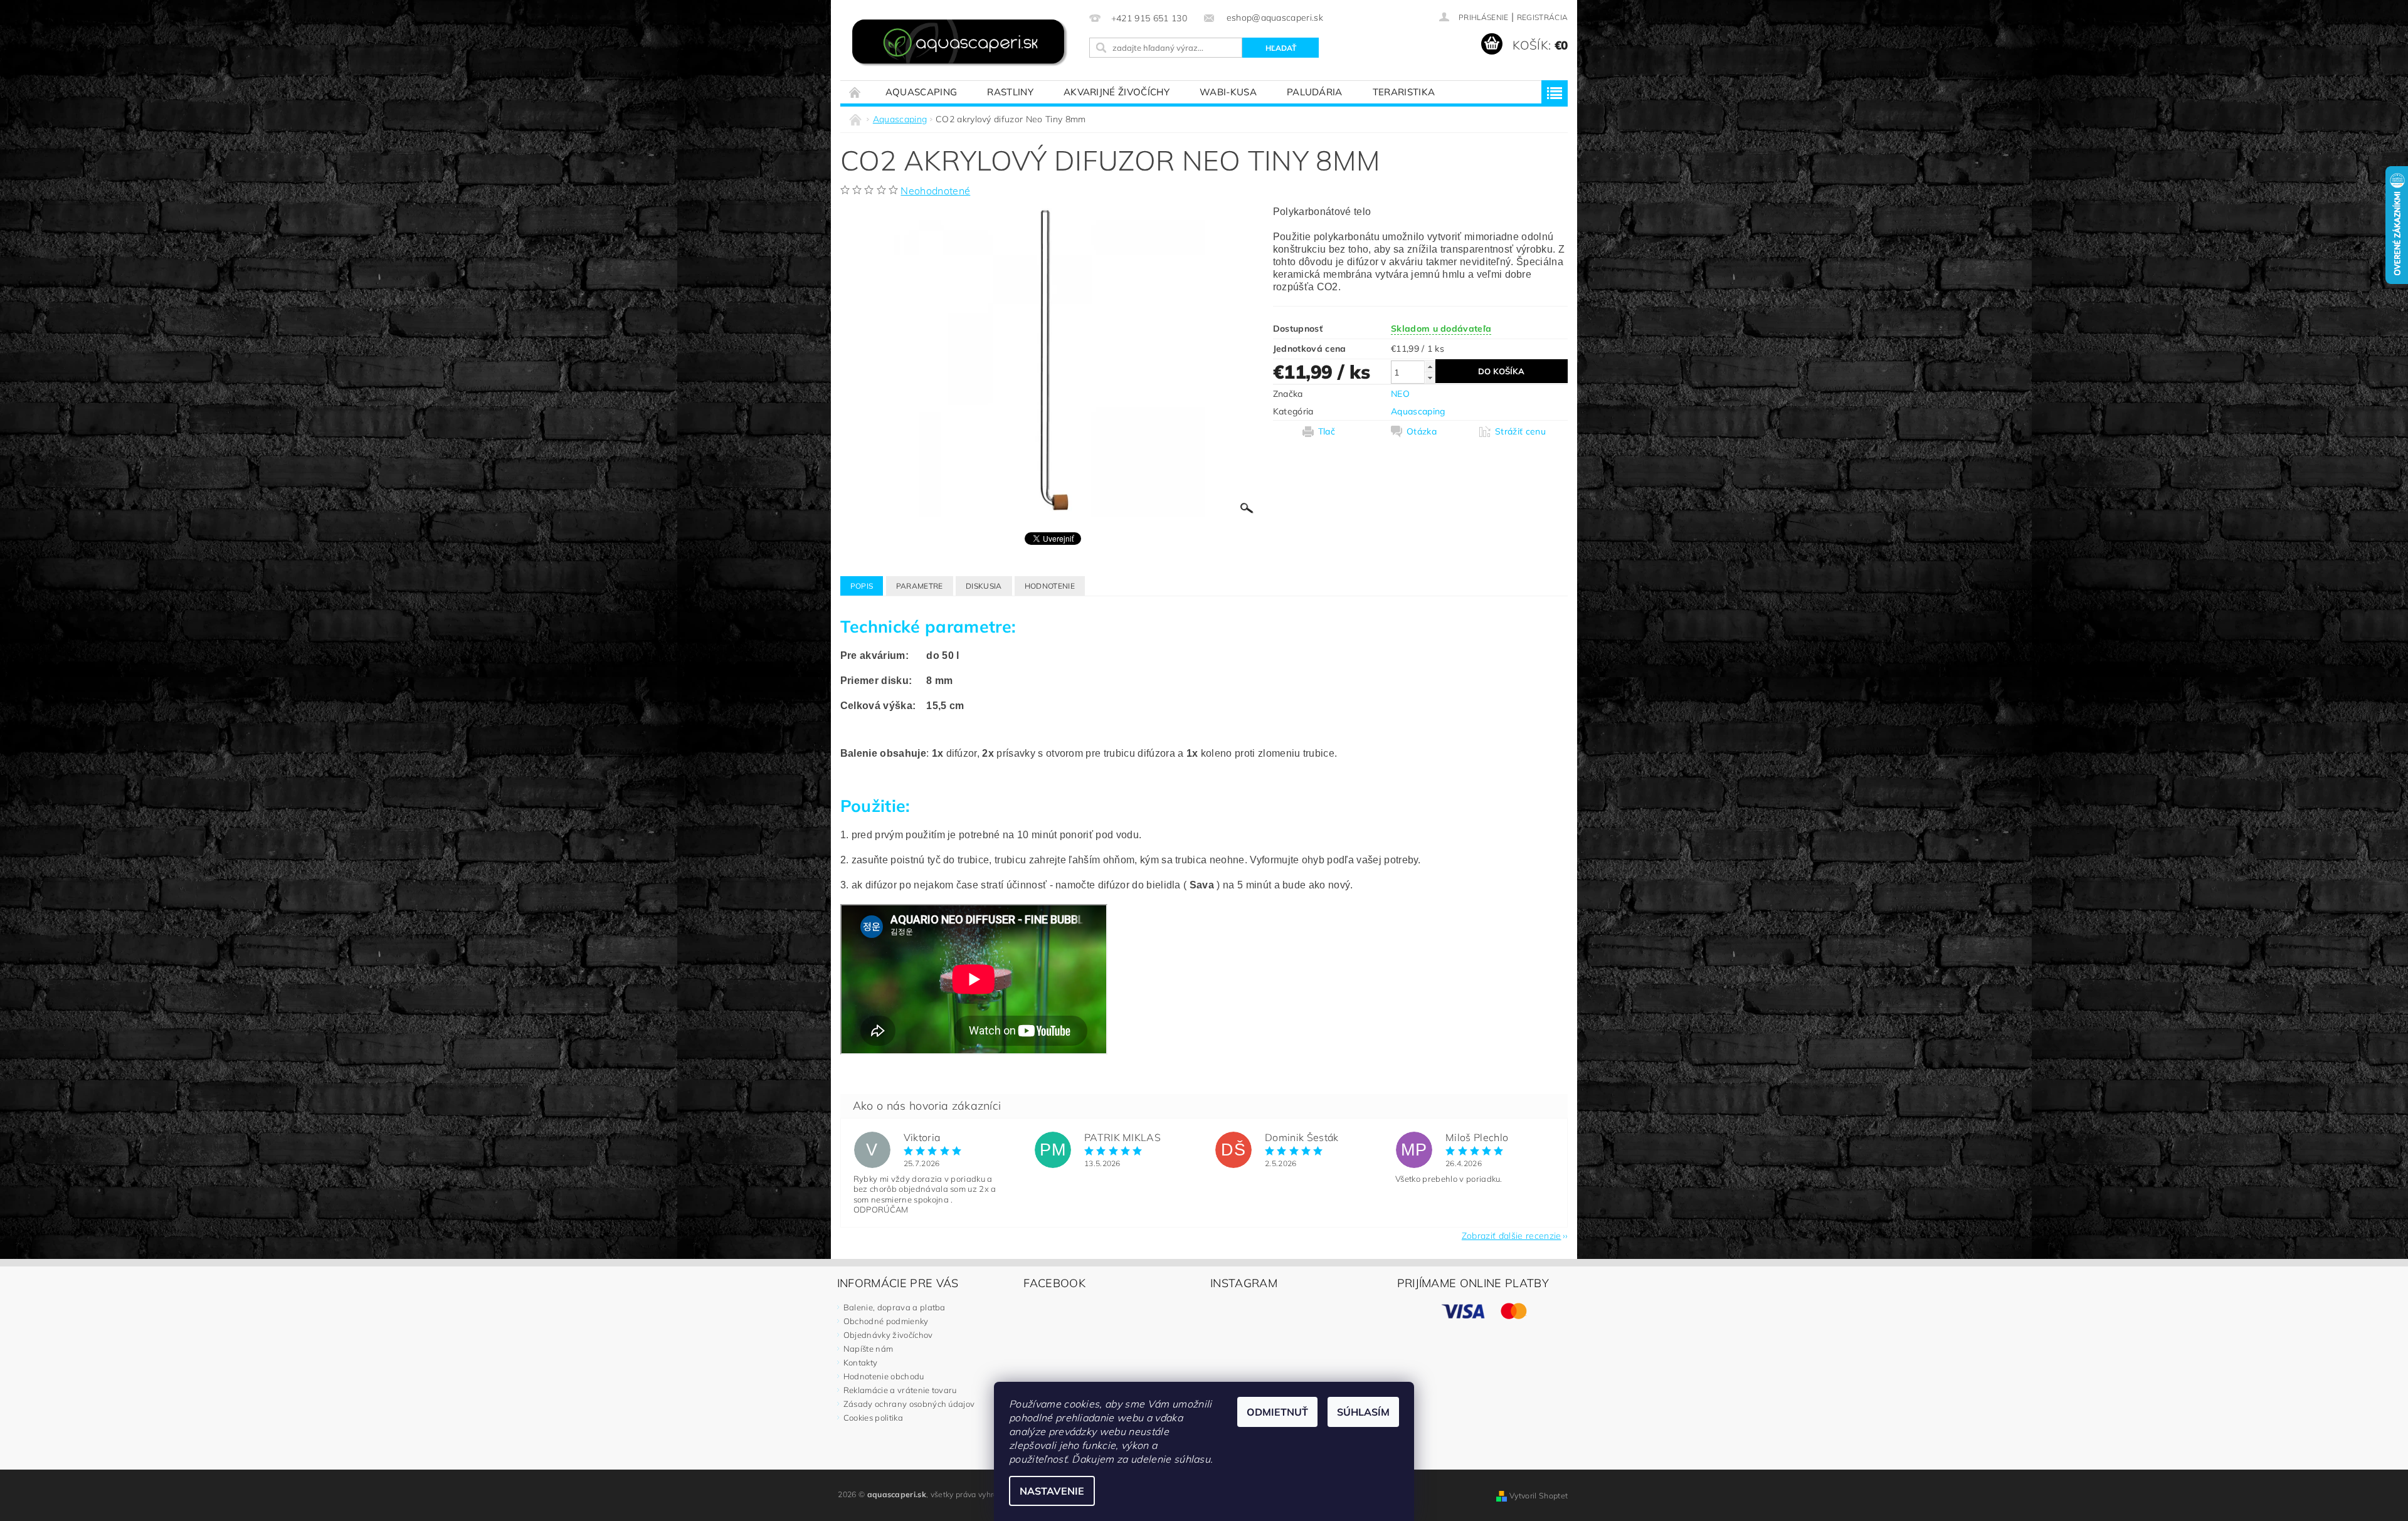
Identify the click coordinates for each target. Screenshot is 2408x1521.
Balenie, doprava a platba (895, 1307)
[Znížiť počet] (1430, 378)
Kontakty (861, 1362)
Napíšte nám (869, 1349)
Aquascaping (921, 92)
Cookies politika (873, 1418)
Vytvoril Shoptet (1539, 1496)
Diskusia (984, 586)
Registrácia (1543, 17)
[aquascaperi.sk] (963, 44)
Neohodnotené (935, 191)
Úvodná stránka (855, 92)
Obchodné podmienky (886, 1321)
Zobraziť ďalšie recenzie (1512, 1235)
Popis (862, 586)
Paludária (1315, 92)
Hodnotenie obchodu (884, 1376)
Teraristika (1404, 92)
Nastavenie (1052, 1491)
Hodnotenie (1050, 586)
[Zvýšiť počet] (1430, 366)
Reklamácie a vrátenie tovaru (900, 1390)
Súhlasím (1363, 1412)
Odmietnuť (1277, 1412)
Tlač (1327, 431)
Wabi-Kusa (1228, 92)
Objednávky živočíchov (888, 1335)
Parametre (920, 586)
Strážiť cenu (1520, 431)
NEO (1400, 394)
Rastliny (1010, 92)
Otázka (1422, 431)
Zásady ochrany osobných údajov (909, 1404)
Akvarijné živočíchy (1117, 92)
